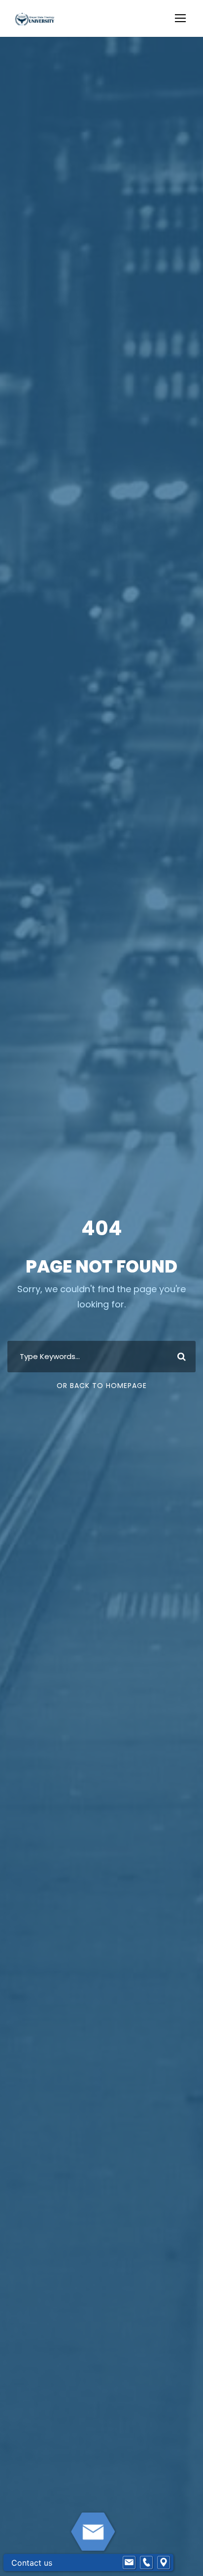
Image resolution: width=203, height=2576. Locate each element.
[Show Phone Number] (146, 2563)
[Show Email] (129, 2563)
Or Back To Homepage (102, 1386)
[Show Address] (164, 2563)
